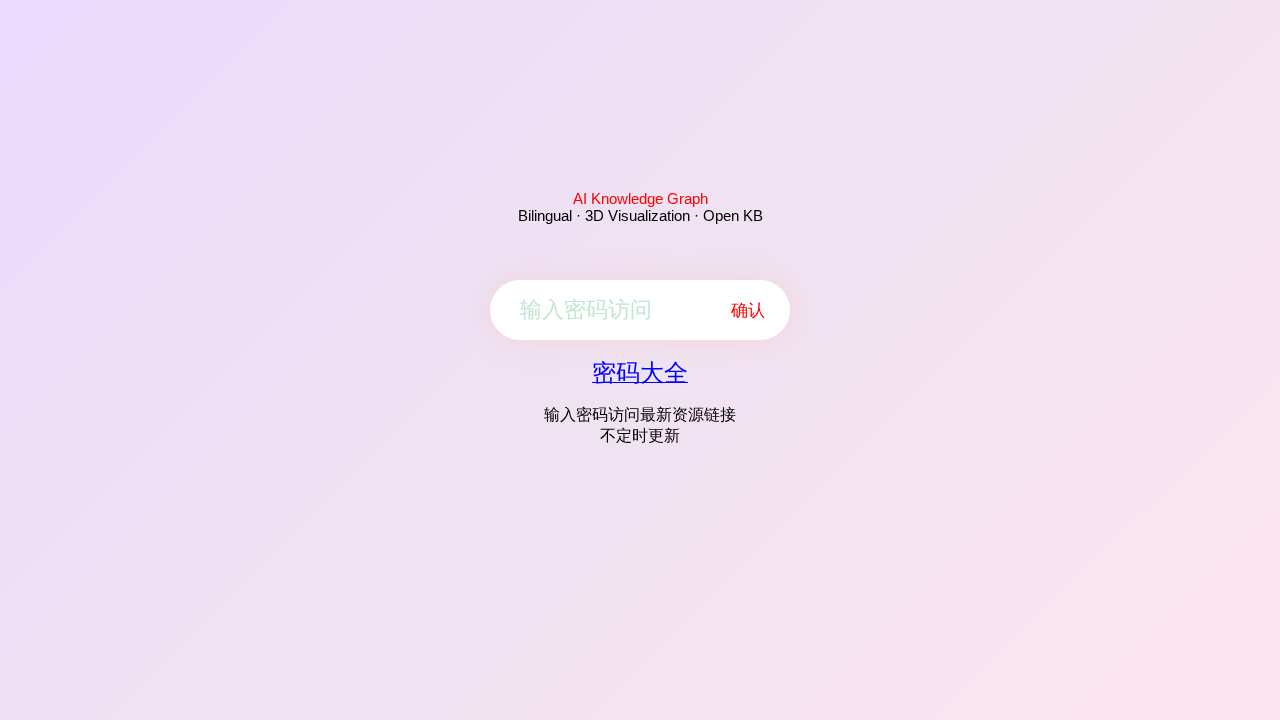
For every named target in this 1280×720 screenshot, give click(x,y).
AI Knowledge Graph (640, 198)
